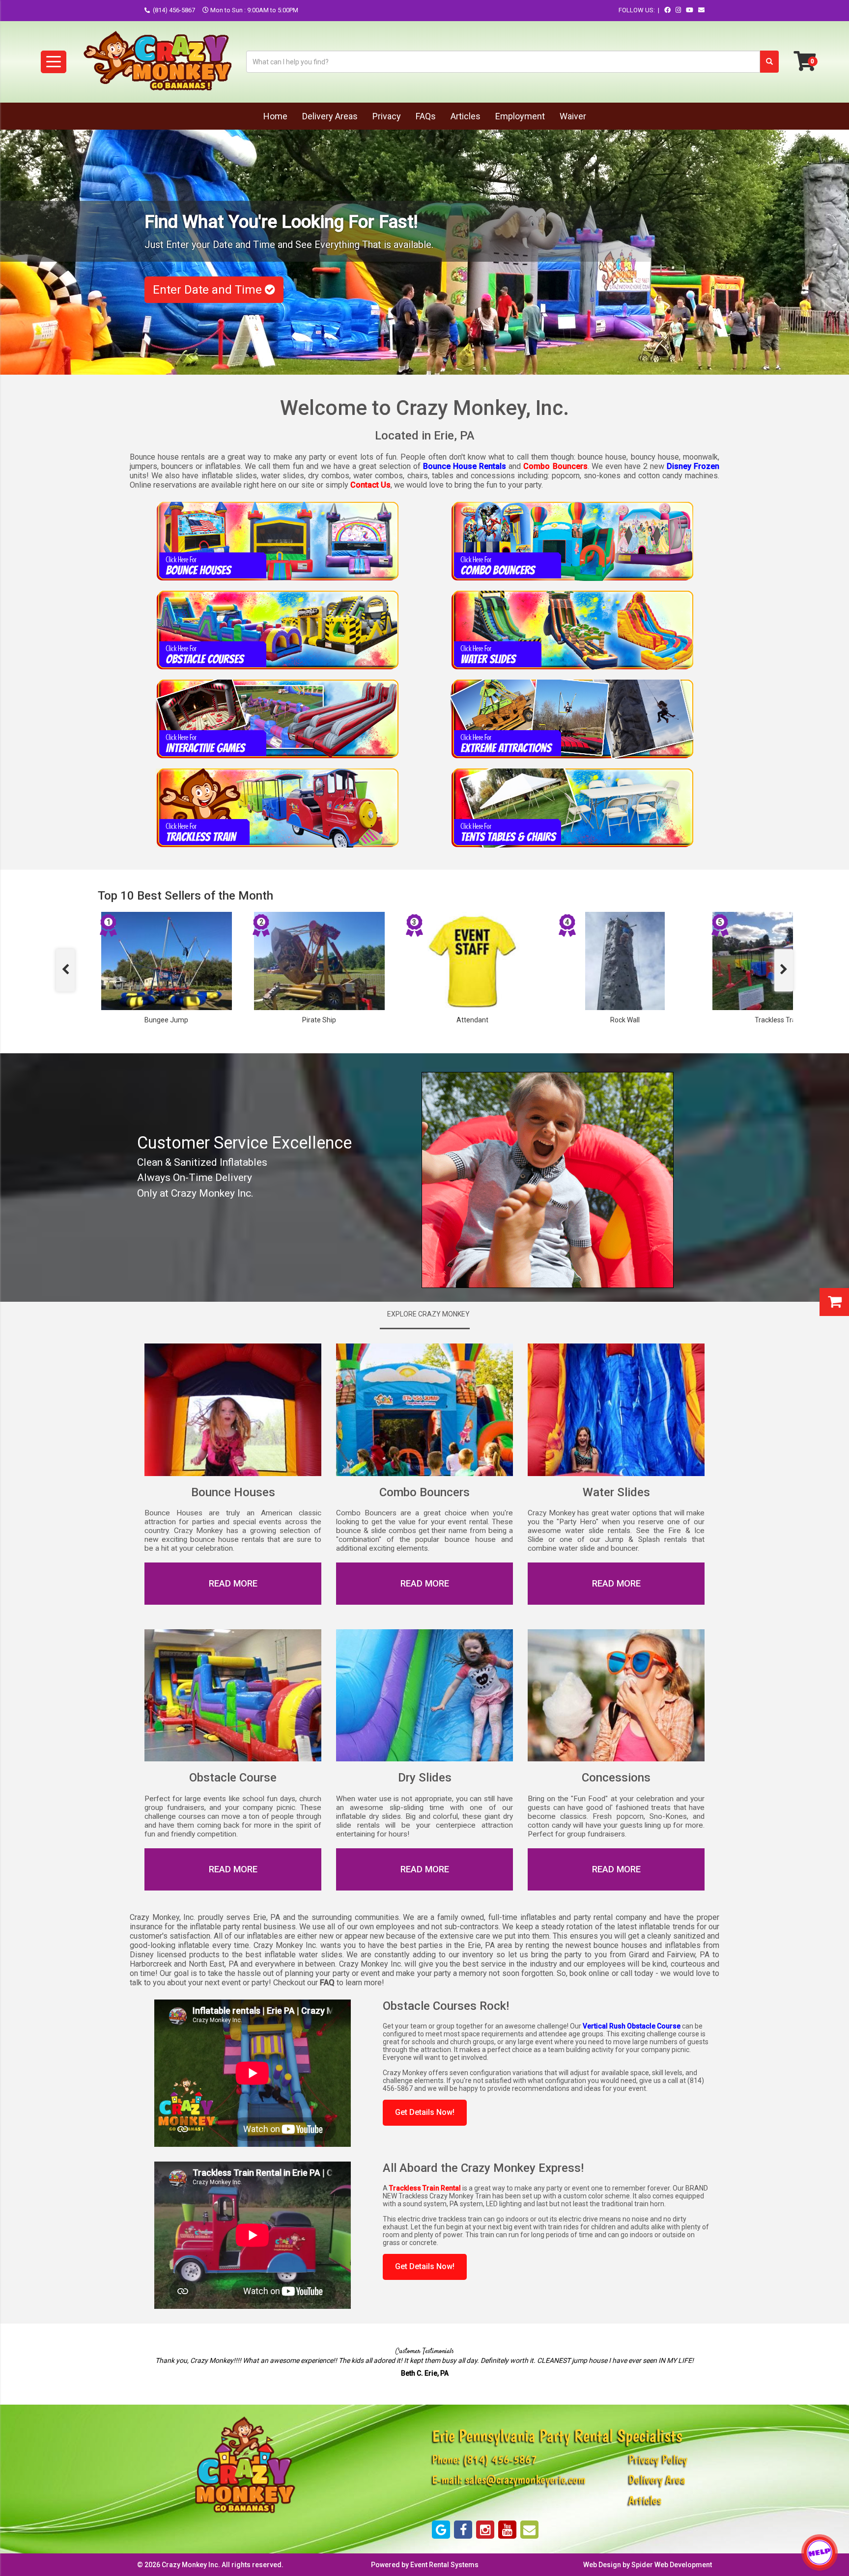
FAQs (426, 116)
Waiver (573, 116)
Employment (520, 116)
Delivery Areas (330, 116)
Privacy (387, 116)
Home (275, 116)
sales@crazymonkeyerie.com (525, 2480)
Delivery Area (657, 2480)
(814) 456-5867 (174, 10)
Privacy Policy (658, 2459)
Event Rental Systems (444, 2565)
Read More (233, 1869)
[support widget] (820, 2552)
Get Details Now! (425, 2112)
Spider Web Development (672, 2565)
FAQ (327, 1983)
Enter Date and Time (209, 290)
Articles (466, 116)
